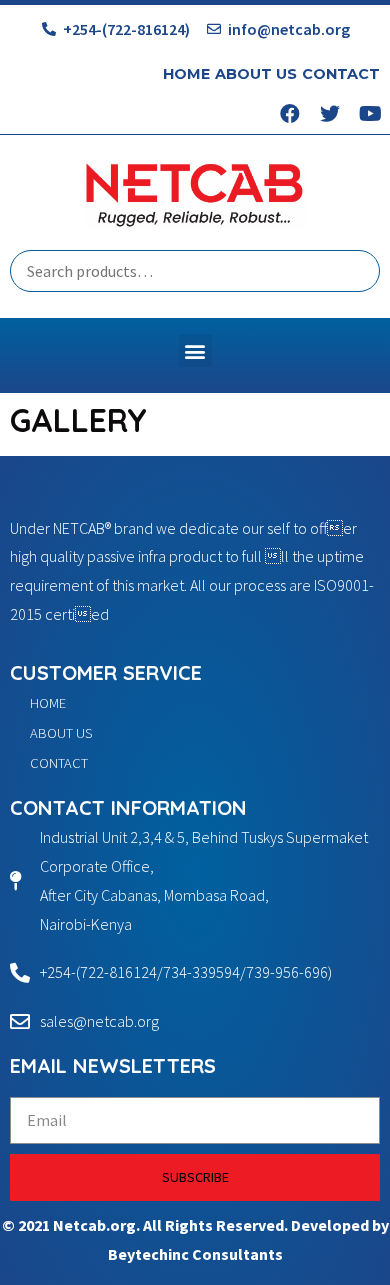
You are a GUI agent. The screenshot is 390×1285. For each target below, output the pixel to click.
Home (186, 74)
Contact (341, 74)
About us (256, 74)
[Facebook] (290, 114)
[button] (195, 350)
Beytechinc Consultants (195, 1254)
